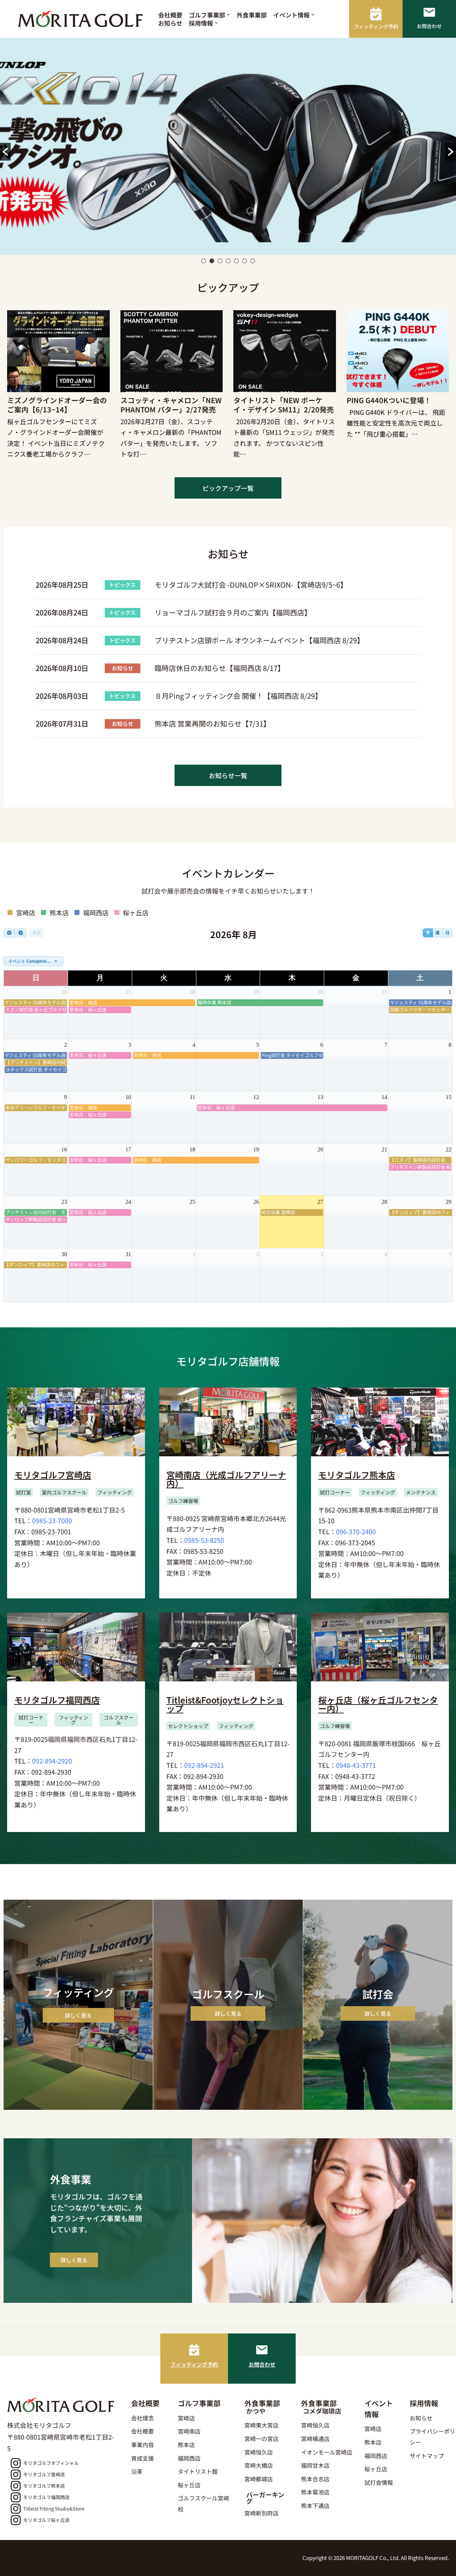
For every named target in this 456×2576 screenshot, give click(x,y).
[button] (229, 15)
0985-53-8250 (204, 1540)
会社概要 (170, 15)
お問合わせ (262, 2364)
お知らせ (170, 23)
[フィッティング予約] (194, 2350)
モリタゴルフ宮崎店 (53, 1475)
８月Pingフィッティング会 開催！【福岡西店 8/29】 (238, 696)
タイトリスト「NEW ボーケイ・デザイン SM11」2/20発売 (284, 405)
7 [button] (253, 261)
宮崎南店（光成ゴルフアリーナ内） (226, 1479)
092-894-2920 (52, 1761)
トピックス (122, 585)
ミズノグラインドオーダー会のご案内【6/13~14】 (57, 405)
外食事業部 (252, 15)
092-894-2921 (204, 1765)
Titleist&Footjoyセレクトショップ (225, 1704)
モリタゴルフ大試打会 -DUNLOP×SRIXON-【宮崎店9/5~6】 (251, 585)
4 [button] (228, 261)
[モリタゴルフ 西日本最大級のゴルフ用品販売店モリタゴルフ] (82, 19)
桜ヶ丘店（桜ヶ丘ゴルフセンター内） (378, 1704)
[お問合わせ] (262, 2350)
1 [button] (204, 261)
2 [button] (212, 261)
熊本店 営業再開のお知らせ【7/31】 (213, 724)
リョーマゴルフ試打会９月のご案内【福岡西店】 (233, 612)
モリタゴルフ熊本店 (357, 1475)
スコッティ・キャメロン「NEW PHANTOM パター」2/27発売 (171, 405)
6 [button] (245, 261)
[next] (20, 933)
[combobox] (33, 961)
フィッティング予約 (194, 2364)
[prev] (9, 933)
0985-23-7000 (52, 1520)
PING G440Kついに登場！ (389, 400)
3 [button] (220, 261)
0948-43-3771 (356, 1765)
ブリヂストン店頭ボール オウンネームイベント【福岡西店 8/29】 (259, 640)
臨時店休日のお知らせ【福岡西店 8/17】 (220, 668)
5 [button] (236, 261)
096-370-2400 (356, 1531)
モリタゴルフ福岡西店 (57, 1700)
